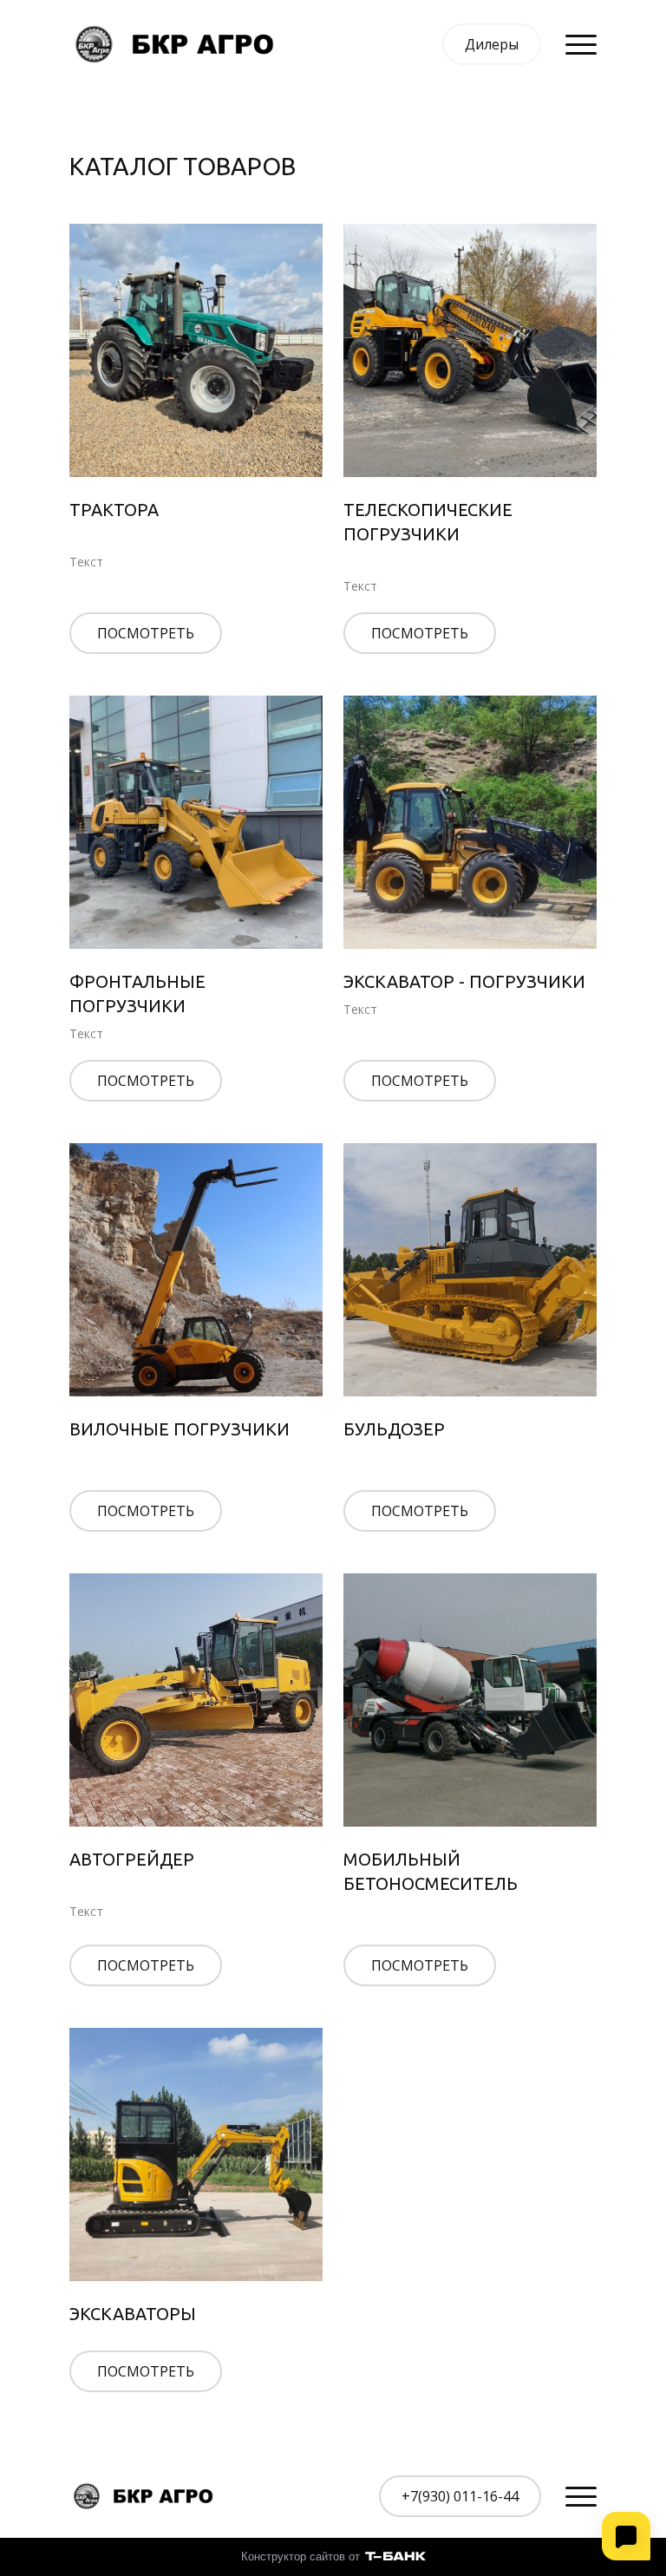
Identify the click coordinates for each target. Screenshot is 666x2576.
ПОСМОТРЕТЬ (146, 633)
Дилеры (492, 44)
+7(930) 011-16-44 (460, 2496)
